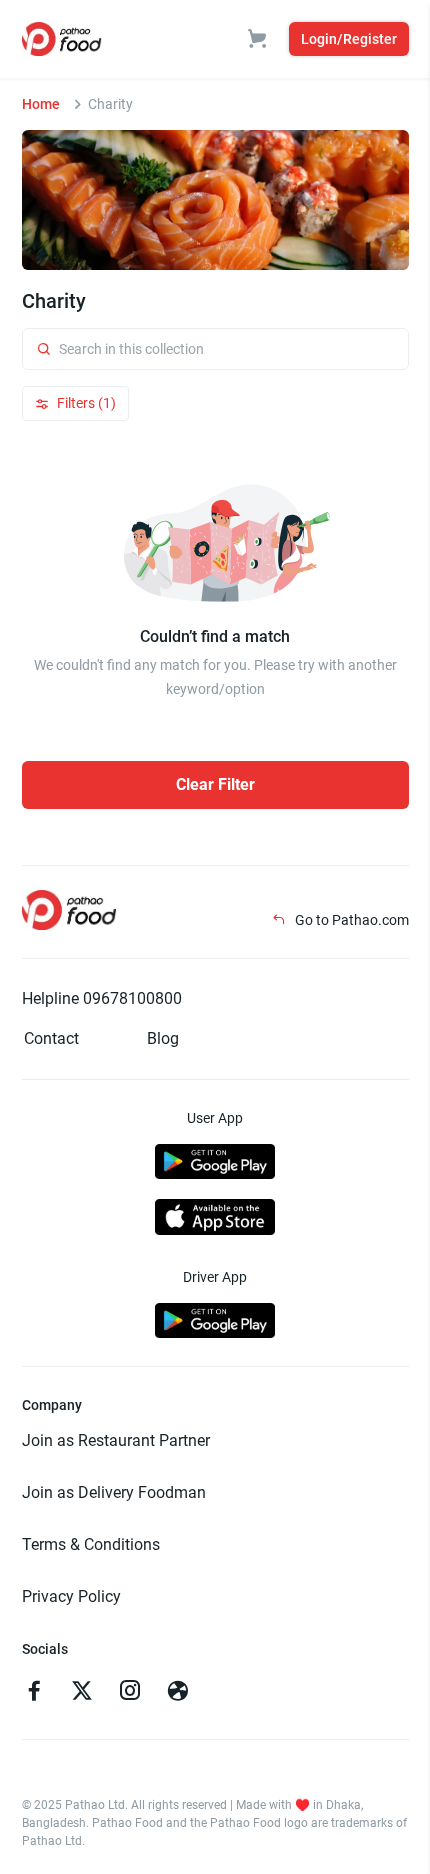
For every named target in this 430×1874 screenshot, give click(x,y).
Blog (163, 1038)
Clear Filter (215, 784)
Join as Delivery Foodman (114, 1492)
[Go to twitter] (82, 1693)
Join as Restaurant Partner (116, 1440)
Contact (51, 1038)
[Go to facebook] (34, 1693)
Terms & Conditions (91, 1544)
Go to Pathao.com (350, 920)
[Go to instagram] (130, 1693)
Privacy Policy (71, 1596)
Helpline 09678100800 (102, 998)
